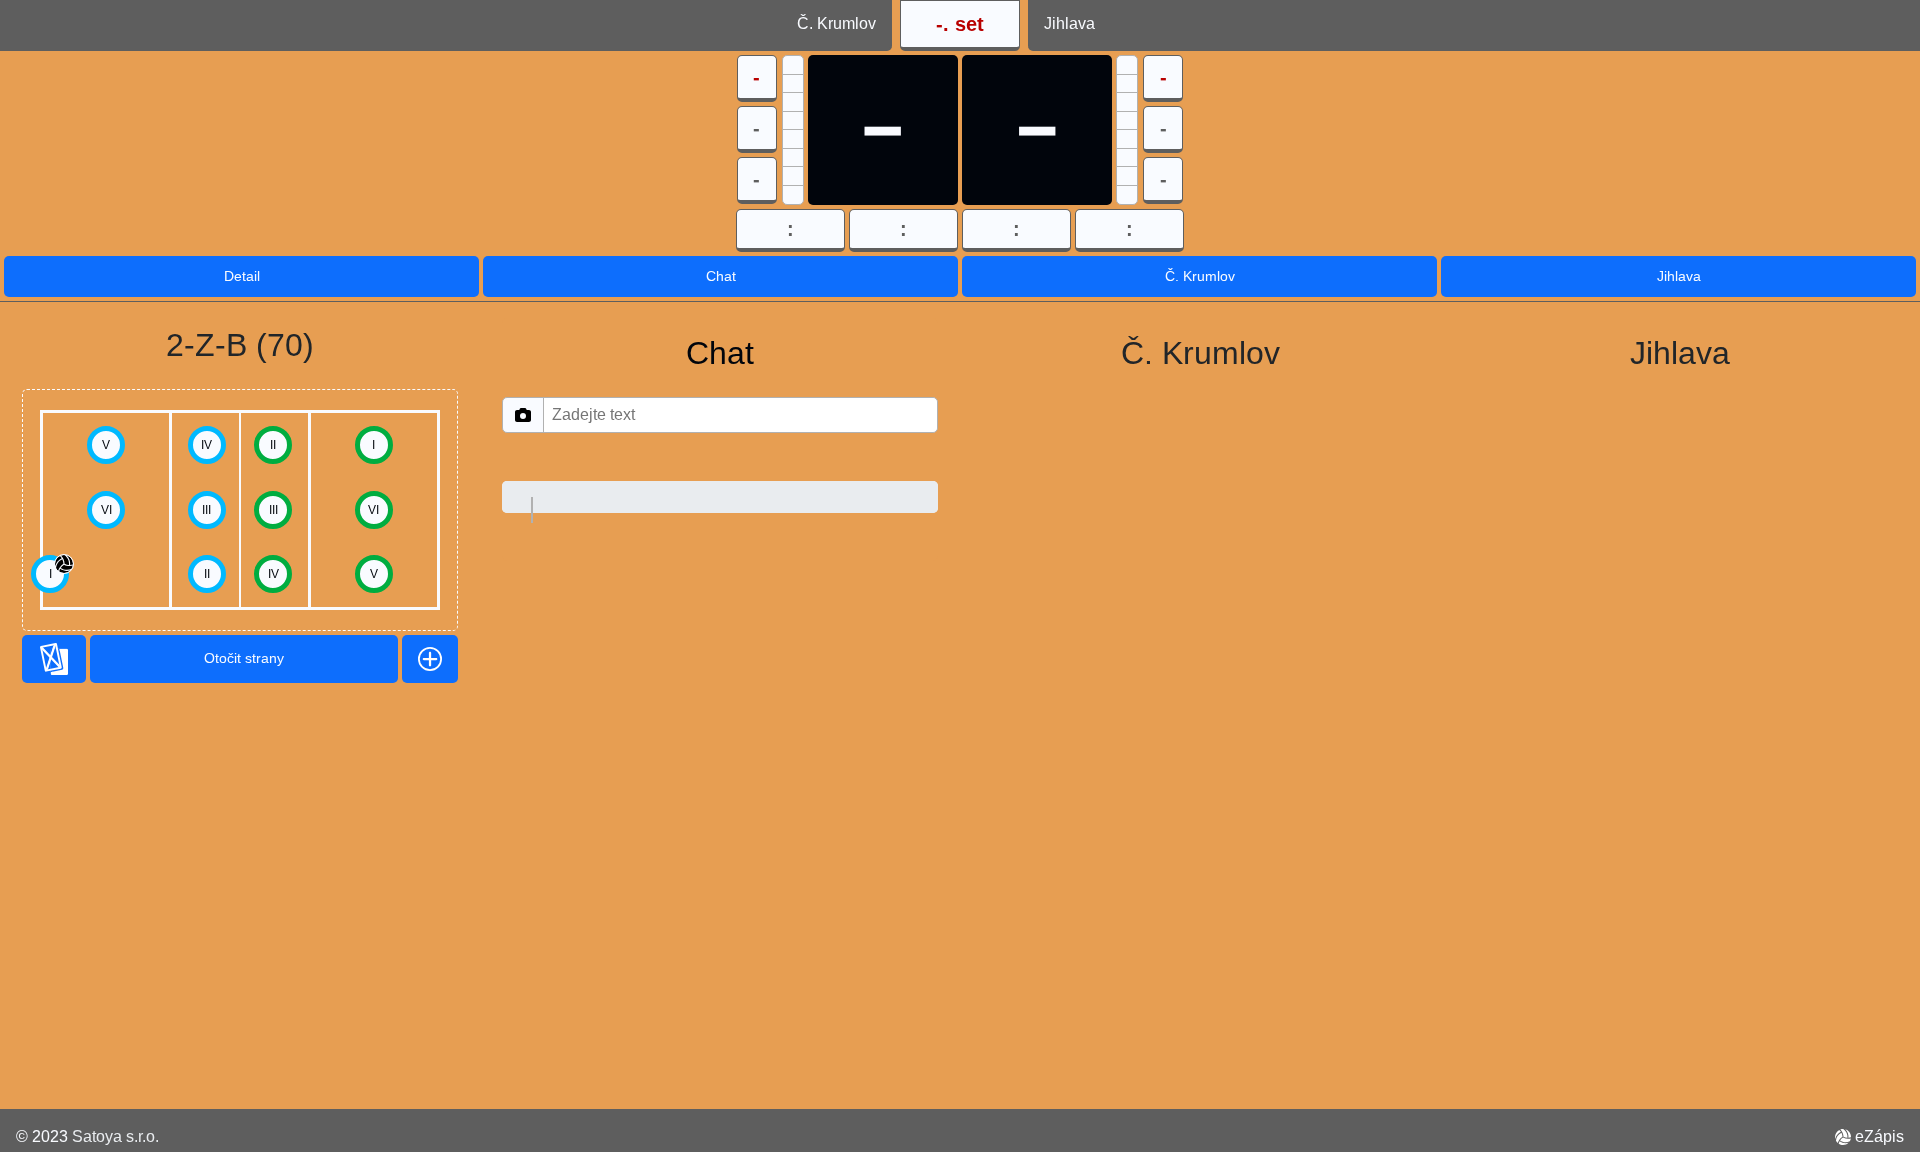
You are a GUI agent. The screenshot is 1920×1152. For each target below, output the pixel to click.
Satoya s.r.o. (115, 1136)
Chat (721, 276)
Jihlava (1679, 276)
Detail (242, 276)
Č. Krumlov (1200, 276)
